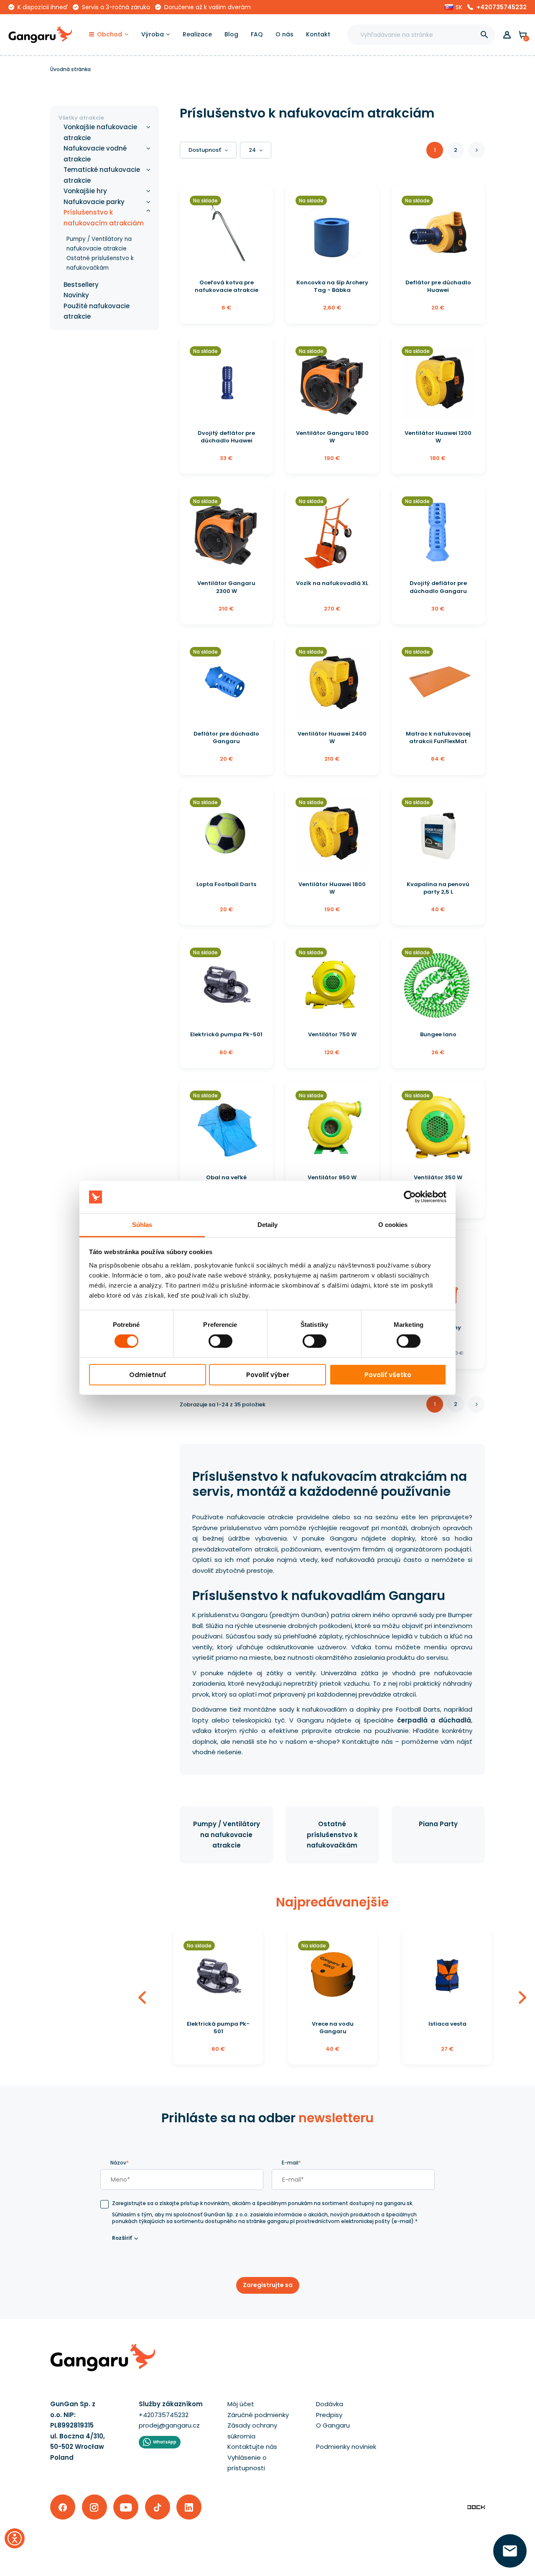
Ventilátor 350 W (438, 1177)
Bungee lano (438, 1034)
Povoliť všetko (388, 1374)
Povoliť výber (268, 1374)
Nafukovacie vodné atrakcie (95, 154)
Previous (142, 1998)
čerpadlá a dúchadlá (434, 1720)
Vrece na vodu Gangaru (333, 2028)
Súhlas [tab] (142, 1225)
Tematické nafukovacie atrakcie (102, 175)
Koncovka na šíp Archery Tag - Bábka (332, 286)
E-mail (291, 2163)
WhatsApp (165, 2442)
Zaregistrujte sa (268, 2285)
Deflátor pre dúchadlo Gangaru (226, 737)
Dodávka (330, 2404)
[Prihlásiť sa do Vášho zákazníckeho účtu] (507, 35)
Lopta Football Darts (226, 884)
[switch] (213, 1339)
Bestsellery (81, 285)
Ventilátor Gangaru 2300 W (226, 587)
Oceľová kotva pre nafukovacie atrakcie (227, 286)
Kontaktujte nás (252, 2447)
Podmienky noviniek (346, 2447)
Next (522, 1998)
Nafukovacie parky (94, 202)
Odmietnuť (148, 1374)
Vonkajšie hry (85, 191)
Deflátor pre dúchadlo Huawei (438, 286)
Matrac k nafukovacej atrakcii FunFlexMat (438, 737)
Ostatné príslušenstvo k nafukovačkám (332, 1835)
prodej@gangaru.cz (169, 2425)
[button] (453, 7)
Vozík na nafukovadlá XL (332, 583)
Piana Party (438, 1824)
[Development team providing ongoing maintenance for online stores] (476, 2507)
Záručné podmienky (258, 2415)
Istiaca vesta (447, 2024)
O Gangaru (333, 2425)
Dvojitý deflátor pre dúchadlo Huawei (226, 437)
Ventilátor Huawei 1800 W (332, 888)
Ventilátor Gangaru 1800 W (332, 437)
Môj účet (241, 2404)
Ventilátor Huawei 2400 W (332, 737)
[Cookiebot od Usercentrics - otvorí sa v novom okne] (410, 1197)
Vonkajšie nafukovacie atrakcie (100, 132)
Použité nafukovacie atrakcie (97, 311)
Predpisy (329, 2415)
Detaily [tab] (268, 1225)
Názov (120, 2163)
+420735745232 (502, 7)
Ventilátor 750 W (332, 1034)
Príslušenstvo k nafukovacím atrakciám (104, 218)
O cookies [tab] (393, 1225)
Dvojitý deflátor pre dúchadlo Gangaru (438, 587)
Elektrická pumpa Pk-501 (226, 1034)
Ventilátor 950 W (332, 1177)
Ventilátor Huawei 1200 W (438, 437)
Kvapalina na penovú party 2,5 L (438, 888)
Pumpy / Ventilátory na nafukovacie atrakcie (227, 1835)
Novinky (76, 295)
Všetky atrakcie (81, 118)
